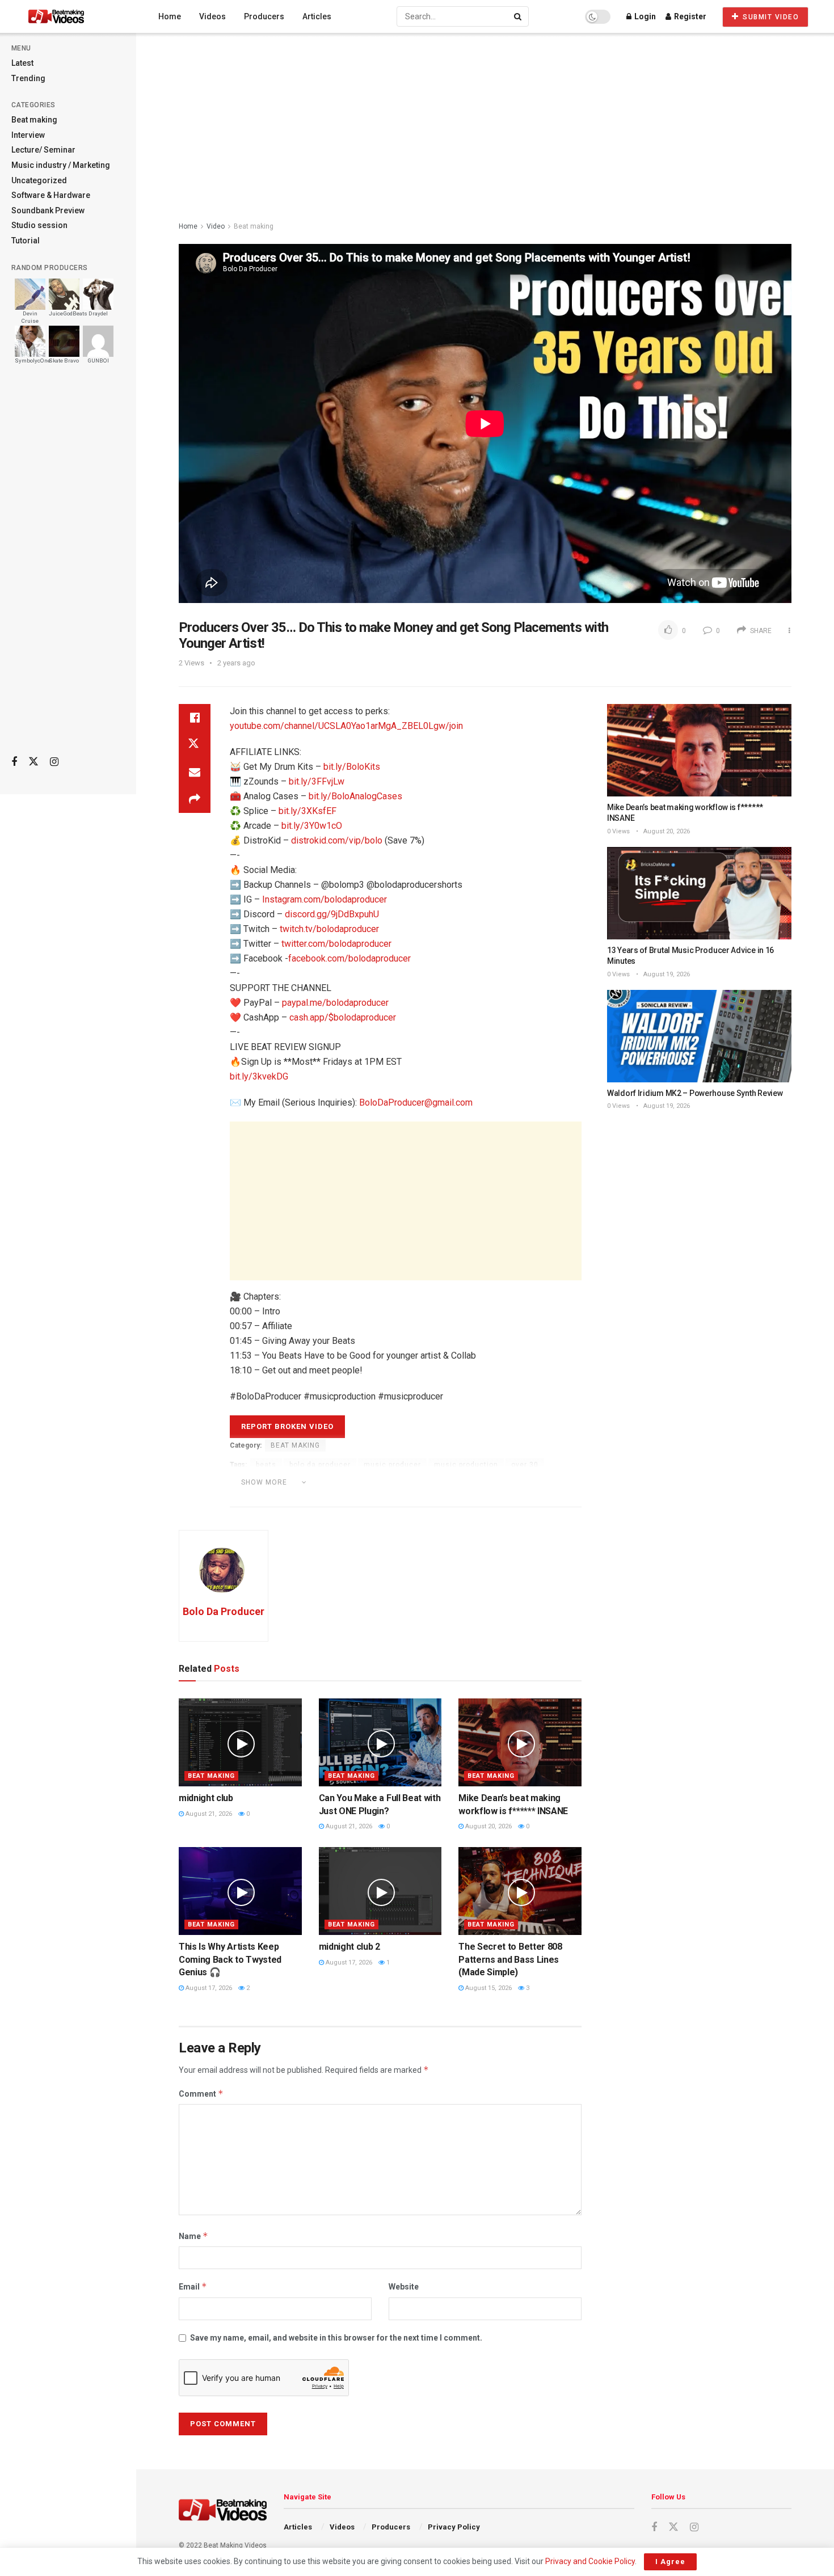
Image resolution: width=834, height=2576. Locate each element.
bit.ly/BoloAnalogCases (355, 796)
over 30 (525, 1465)
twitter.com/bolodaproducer (336, 944)
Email (193, 2286)
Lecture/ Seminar (43, 150)
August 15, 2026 (488, 1988)
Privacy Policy (454, 2527)
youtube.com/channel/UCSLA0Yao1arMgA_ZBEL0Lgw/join (346, 726)
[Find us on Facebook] (14, 762)
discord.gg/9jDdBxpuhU (332, 914)
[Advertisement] (68, 568)
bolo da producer (320, 1465)
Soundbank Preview (48, 210)
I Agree (670, 2562)
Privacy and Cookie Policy (590, 2561)
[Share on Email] (195, 772)
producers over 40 (536, 1481)
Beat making (34, 120)
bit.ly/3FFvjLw (317, 781)
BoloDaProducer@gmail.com (416, 1103)
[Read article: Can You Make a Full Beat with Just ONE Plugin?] (380, 1742)
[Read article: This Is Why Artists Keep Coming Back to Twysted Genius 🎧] (240, 1891)
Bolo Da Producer (224, 1611)
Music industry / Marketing (61, 165)
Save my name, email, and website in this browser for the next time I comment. (336, 2338)
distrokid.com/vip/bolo (337, 840)
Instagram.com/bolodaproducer (325, 899)
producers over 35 (456, 1481)
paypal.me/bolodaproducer (335, 1003)
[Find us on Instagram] (54, 762)
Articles (317, 16)
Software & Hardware (51, 195)
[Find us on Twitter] (33, 762)
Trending (28, 78)
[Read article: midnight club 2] (380, 1891)
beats (266, 1465)
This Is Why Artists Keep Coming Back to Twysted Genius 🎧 (230, 1959)
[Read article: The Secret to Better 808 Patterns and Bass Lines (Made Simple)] (520, 1891)
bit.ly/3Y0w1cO (312, 826)
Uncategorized (39, 180)
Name (193, 2236)
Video (216, 226)
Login (644, 16)
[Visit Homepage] (77, 16)
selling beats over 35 (364, 1498)
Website (404, 2287)
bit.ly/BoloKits (352, 767)
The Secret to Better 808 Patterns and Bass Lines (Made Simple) (510, 1959)
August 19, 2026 (666, 974)
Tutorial (26, 241)
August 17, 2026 (208, 1988)
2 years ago (236, 663)
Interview (28, 135)
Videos (212, 16)
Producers (264, 16)
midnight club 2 (349, 1947)
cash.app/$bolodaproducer (343, 1017)
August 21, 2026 (208, 1814)
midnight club (206, 1798)
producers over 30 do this (363, 1481)
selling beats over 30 (274, 1498)
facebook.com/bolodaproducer (349, 958)
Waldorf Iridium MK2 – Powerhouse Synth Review (695, 1093)
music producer (392, 1465)
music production (466, 1465)
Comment (201, 2094)
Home (170, 16)
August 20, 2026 (488, 1826)
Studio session (39, 225)
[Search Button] (519, 16)
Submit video (770, 17)
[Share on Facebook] (195, 718)
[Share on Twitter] (195, 745)
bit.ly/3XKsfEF (308, 811)
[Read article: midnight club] (240, 1742)
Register (689, 16)
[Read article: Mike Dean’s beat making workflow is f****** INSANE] (520, 1742)
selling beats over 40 (454, 1498)
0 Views (618, 831)
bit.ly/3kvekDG (259, 1076)
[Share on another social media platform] (195, 799)
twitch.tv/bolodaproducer (329, 929)
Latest (22, 63)
